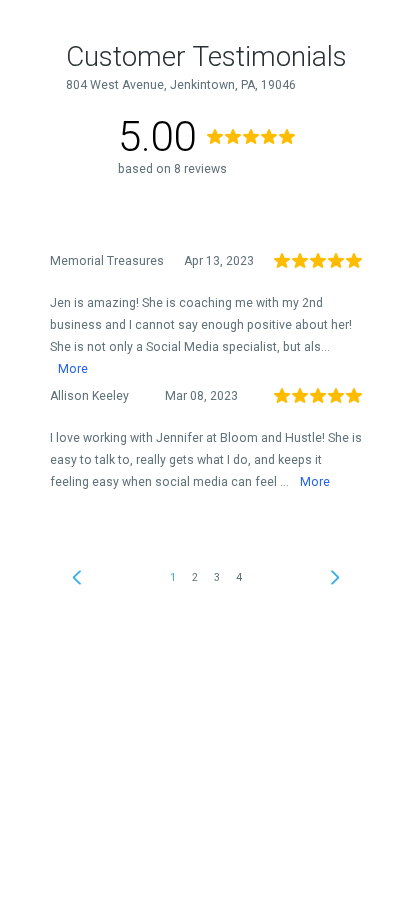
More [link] (73, 369)
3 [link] (217, 577)
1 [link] (173, 577)
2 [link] (195, 577)
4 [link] (239, 577)
